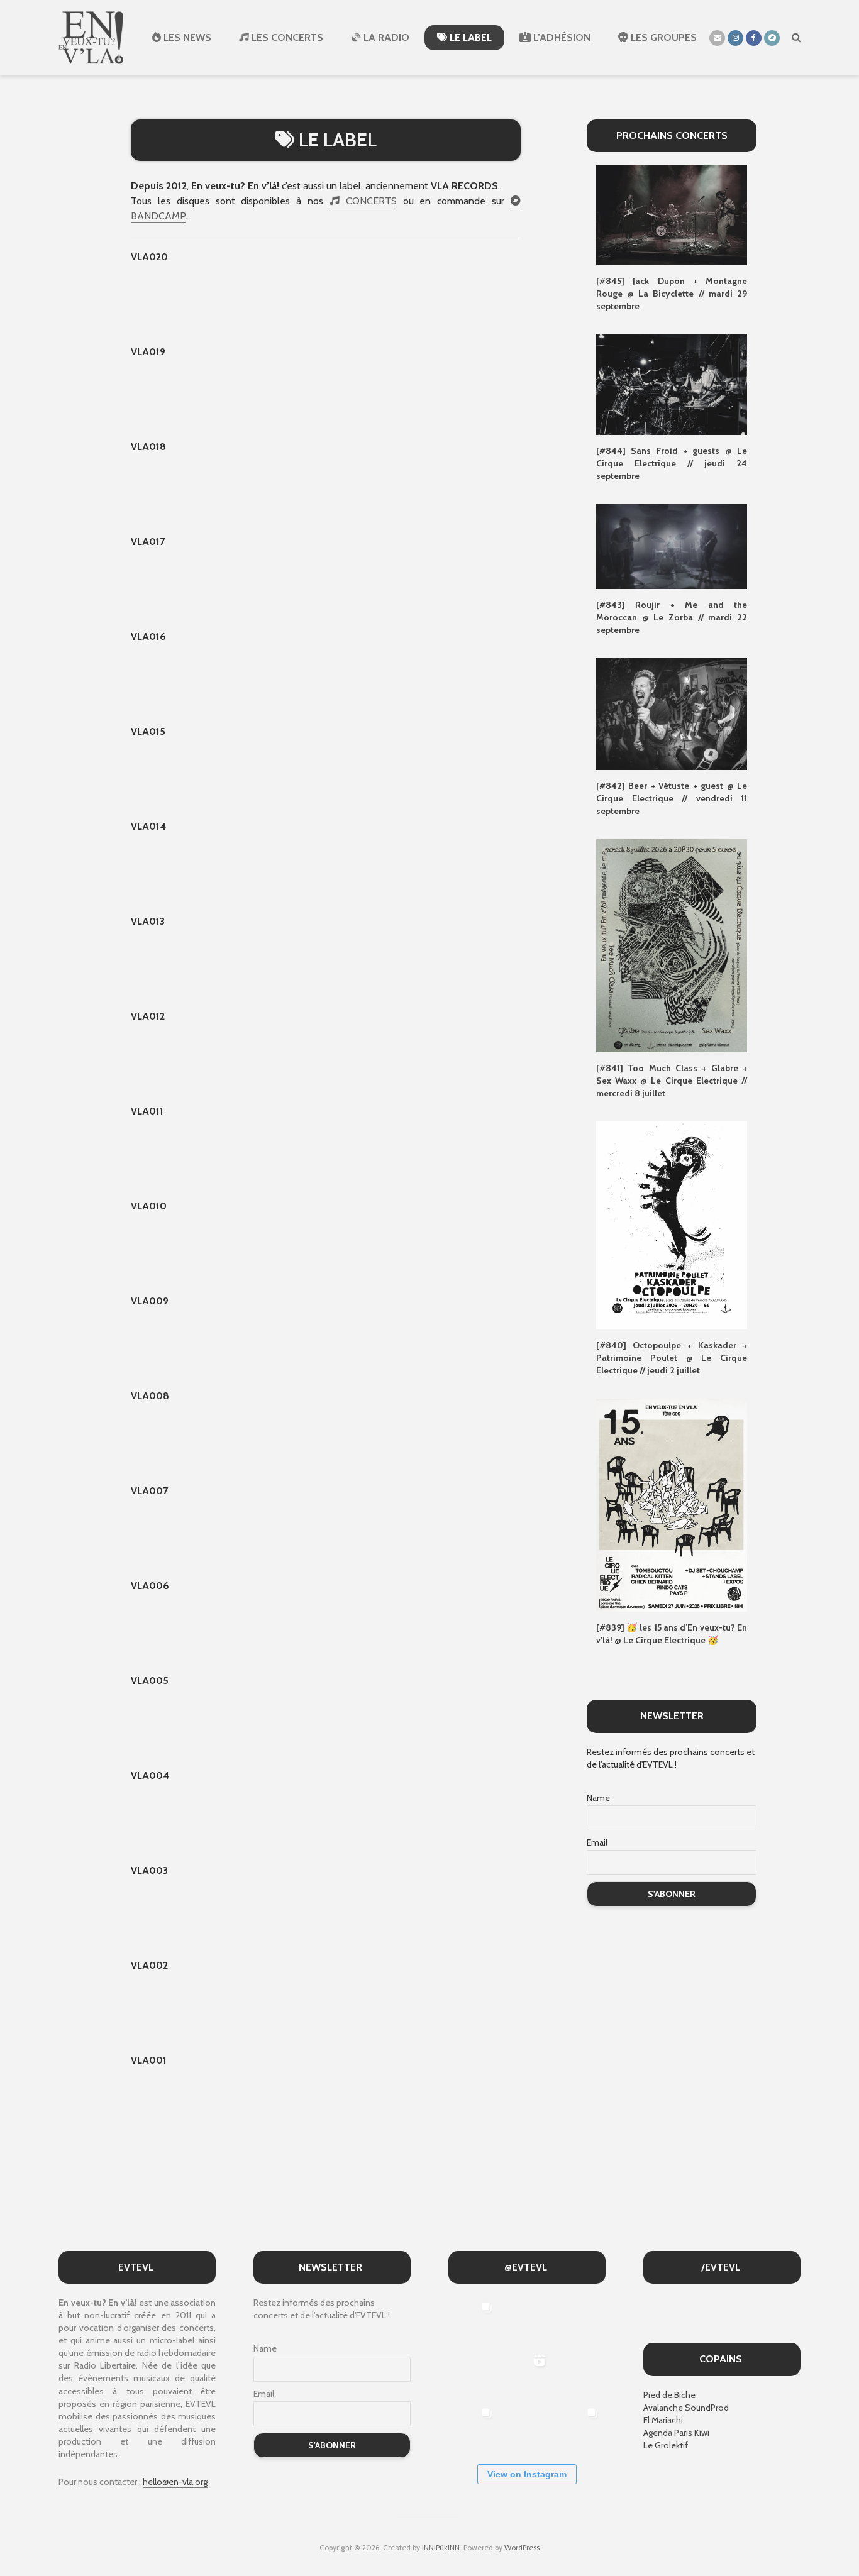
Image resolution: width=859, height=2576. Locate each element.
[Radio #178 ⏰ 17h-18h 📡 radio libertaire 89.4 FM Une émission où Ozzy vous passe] (579, 2321)
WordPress (522, 2547)
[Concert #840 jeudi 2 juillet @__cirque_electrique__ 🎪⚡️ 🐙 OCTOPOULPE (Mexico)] (526, 2427)
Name (598, 1798)
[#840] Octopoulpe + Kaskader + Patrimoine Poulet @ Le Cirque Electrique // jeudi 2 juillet (672, 1358)
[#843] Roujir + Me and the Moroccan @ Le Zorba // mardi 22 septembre (672, 617)
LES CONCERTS (286, 37)
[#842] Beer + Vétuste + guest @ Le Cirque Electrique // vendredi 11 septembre (672, 798)
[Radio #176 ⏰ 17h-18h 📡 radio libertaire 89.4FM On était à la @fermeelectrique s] (579, 2374)
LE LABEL (469, 37)
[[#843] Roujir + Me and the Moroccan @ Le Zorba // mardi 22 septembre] (672, 546)
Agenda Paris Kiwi (676, 2433)
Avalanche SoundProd (686, 2408)
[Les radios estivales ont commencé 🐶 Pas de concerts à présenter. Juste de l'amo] (473, 2374)
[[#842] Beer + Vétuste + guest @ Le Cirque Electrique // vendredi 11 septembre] (672, 713)
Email (597, 1842)
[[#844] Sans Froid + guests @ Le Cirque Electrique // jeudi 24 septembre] (672, 384)
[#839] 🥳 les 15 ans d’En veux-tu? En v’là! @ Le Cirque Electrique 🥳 (672, 1634)
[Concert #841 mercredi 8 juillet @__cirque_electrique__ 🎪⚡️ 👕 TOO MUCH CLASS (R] (473, 2427)
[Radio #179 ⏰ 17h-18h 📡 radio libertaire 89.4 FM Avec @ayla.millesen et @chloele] (526, 2321)
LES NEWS (186, 37)
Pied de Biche (669, 2395)
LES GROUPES (662, 37)
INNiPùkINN (441, 2547)
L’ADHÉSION (561, 37)
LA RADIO (385, 37)
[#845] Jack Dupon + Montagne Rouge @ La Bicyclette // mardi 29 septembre (672, 294)
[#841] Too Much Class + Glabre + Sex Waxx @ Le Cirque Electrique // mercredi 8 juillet (672, 1081)
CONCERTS (368, 201)
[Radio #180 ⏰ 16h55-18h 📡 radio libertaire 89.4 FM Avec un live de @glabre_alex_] (473, 2321)
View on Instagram (527, 2474)
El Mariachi (663, 2420)
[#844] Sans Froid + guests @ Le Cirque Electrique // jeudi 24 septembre (672, 463)
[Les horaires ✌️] (579, 2427)
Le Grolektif (666, 2445)
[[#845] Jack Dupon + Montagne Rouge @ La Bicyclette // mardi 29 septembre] (672, 214)
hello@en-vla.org (175, 2482)
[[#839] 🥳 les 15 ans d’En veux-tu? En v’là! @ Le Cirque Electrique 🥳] (672, 1504)
